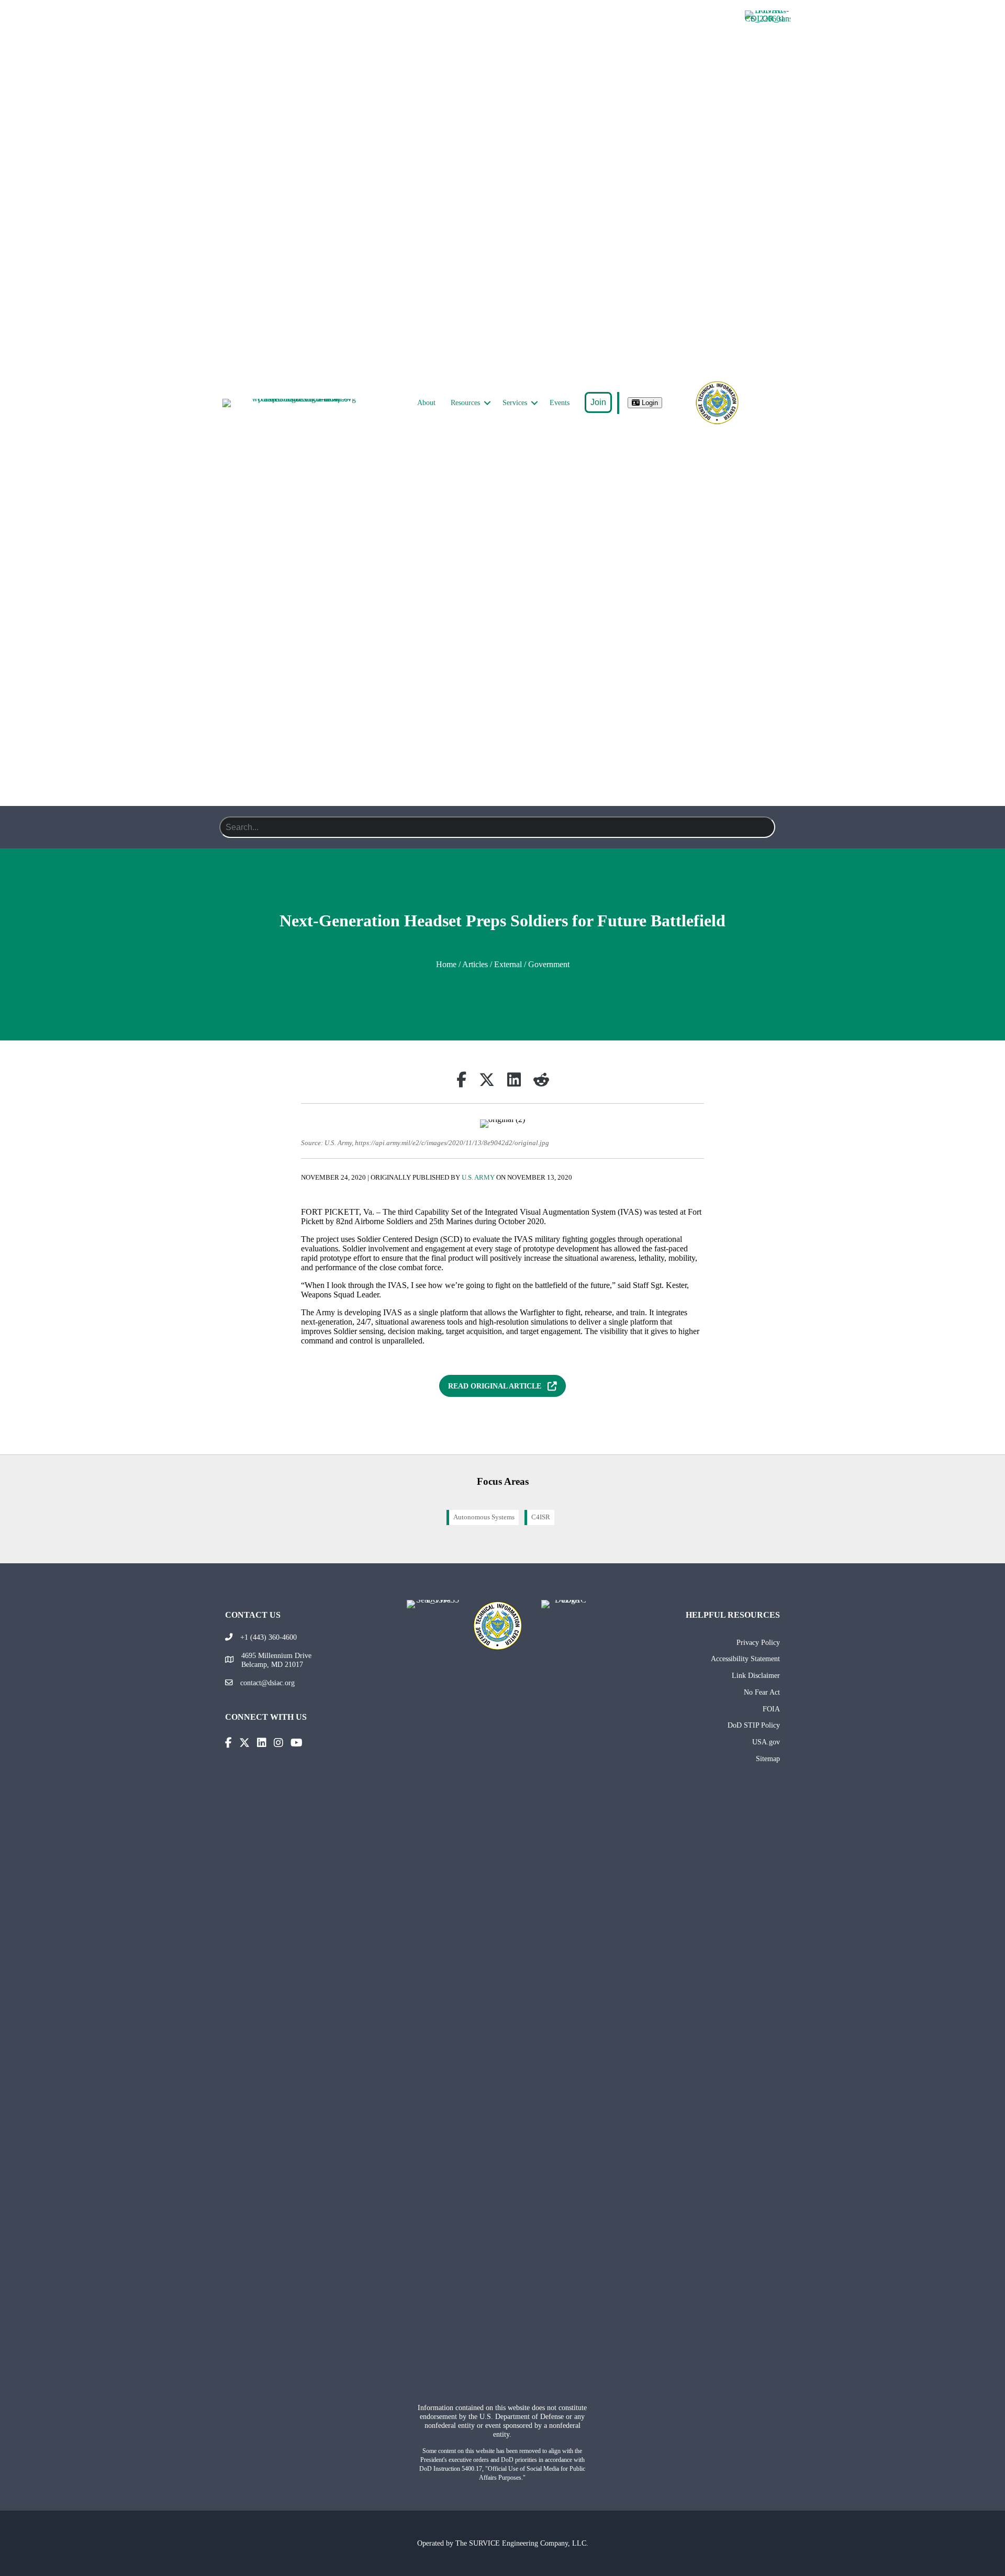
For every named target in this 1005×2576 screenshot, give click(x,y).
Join (598, 402)
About (426, 403)
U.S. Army (478, 1178)
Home (446, 964)
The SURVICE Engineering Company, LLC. (522, 2543)
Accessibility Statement (745, 1659)
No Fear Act (762, 1692)
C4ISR (541, 1517)
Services (515, 403)
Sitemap (768, 1759)
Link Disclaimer (756, 1675)
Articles (475, 964)
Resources (465, 403)
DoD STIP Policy (754, 1725)
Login (649, 403)
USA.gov (766, 1742)
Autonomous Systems (484, 1517)
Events (560, 403)
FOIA (771, 1709)
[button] (487, 403)
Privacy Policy (758, 1642)
